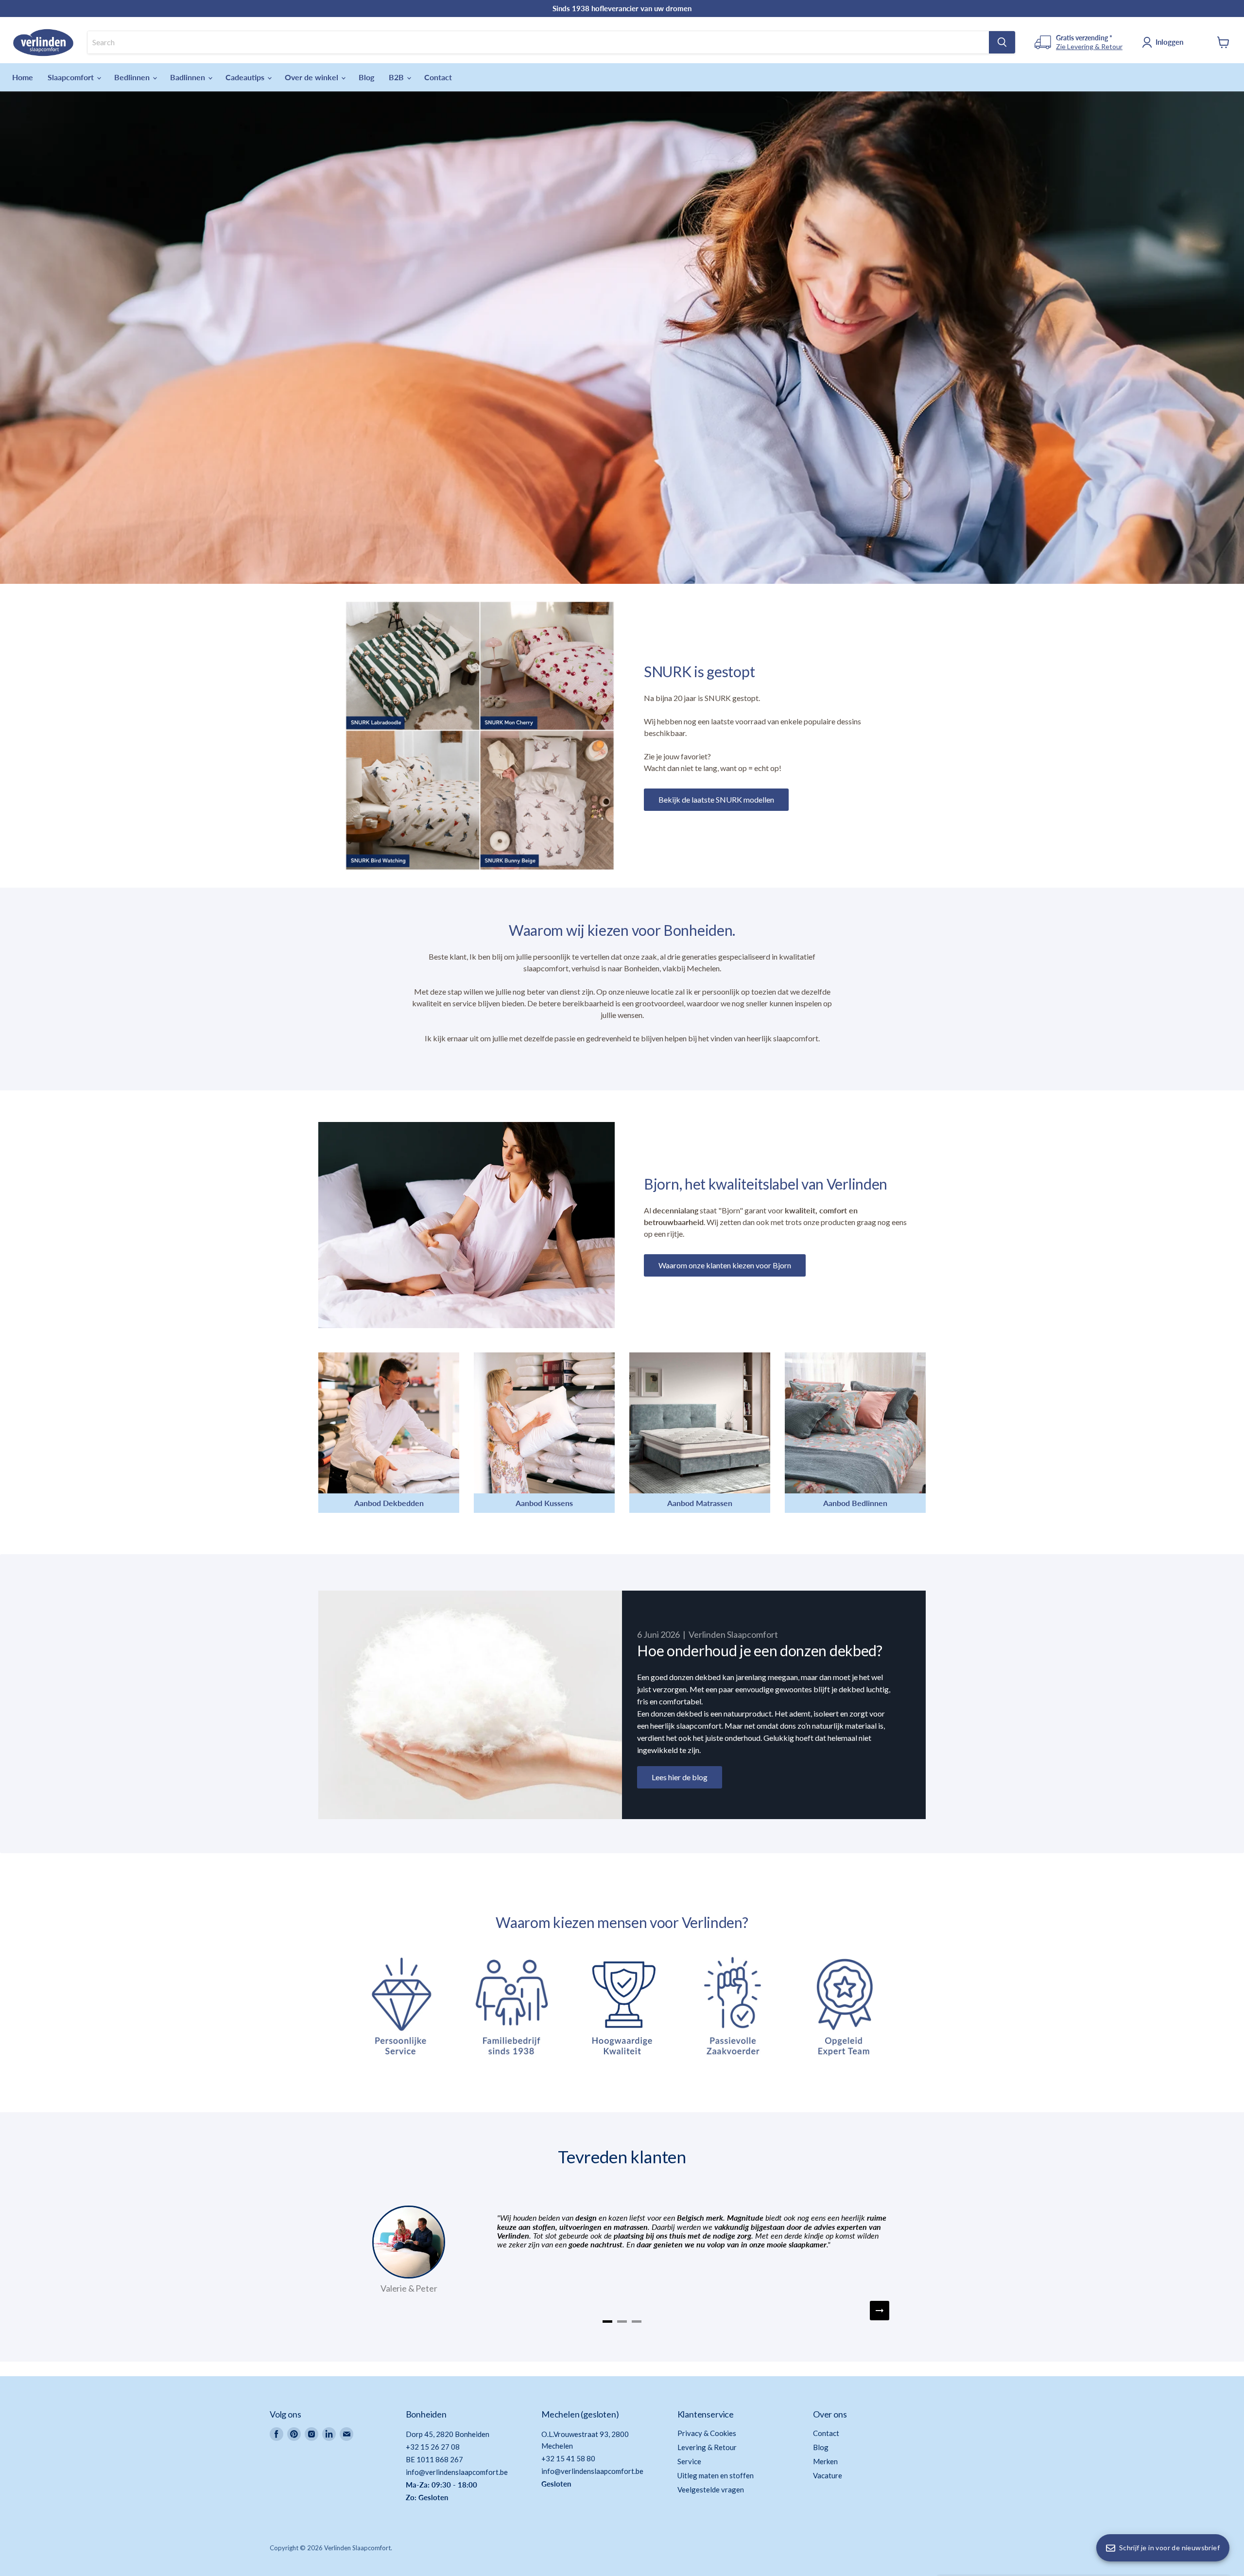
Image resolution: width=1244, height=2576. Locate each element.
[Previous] (364, 2311)
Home (23, 77)
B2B (397, 77)
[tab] (607, 2322)
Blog (366, 77)
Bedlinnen (133, 77)
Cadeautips (246, 77)
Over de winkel (312, 77)
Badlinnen (189, 77)
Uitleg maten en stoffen (716, 2475)
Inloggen (1169, 42)
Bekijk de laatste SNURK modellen (716, 799)
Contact (438, 77)
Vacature (828, 2475)
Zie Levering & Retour (1089, 46)
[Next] (880, 2311)
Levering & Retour (707, 2447)
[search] (538, 42)
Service (689, 2461)
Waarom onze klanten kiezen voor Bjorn (725, 1265)
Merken (825, 2461)
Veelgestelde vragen (711, 2489)
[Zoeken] (1002, 42)
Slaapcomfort (72, 77)
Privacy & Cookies (707, 2433)
